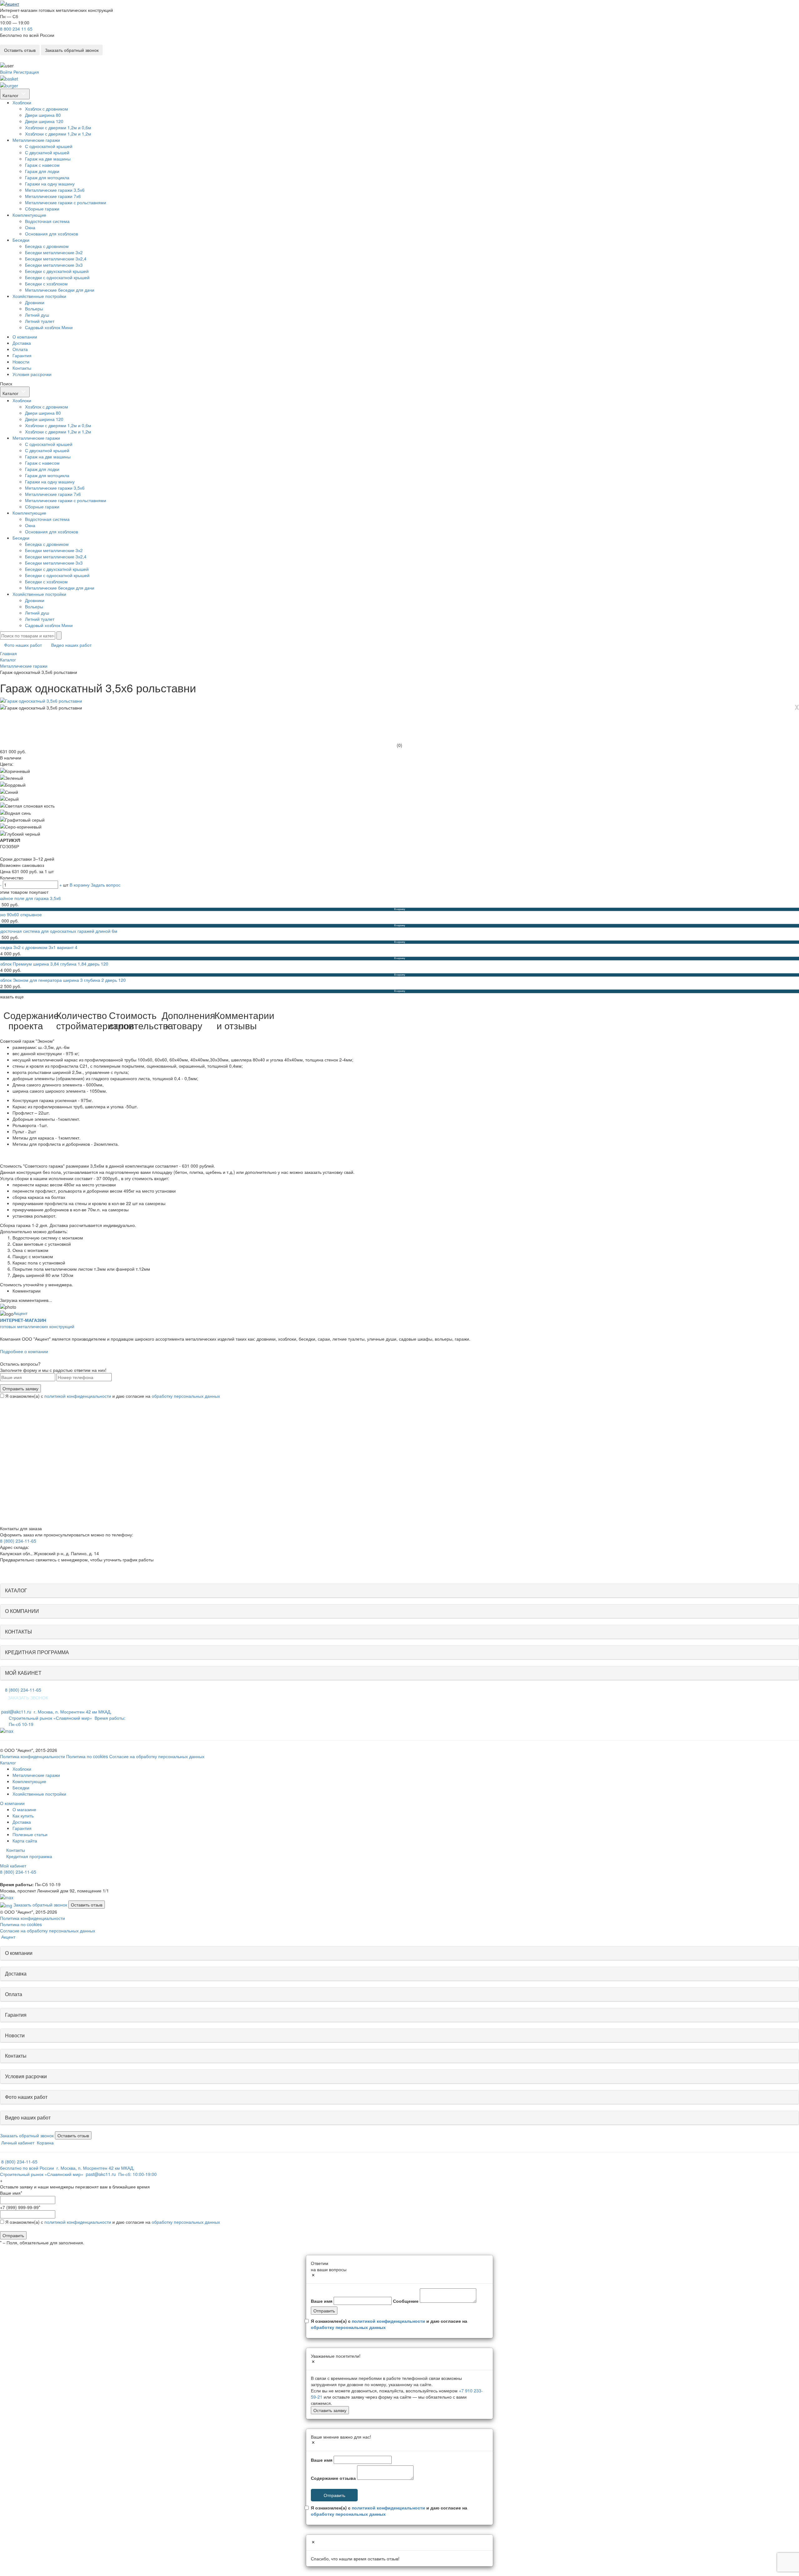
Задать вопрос (106, 885)
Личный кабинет (17, 2143)
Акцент (20, 1313)
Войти (6, 72)
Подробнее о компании (24, 1351)
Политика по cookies (87, 1756)
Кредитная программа (29, 1856)
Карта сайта (25, 1841)
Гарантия (22, 355)
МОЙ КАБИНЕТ (23, 1673)
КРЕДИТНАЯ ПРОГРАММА (37, 1652)
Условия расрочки (26, 2076)
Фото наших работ (23, 645)
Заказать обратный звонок (72, 50)
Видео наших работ (71, 645)
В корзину (80, 885)
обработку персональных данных (186, 1396)
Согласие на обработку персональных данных (157, 1756)
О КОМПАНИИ (22, 1611)
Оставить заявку (330, 2410)
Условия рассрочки (32, 374)
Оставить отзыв (20, 50)
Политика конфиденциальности (32, 1756)
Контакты (22, 368)
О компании (25, 337)
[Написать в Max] (7, 1730)
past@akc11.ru (16, 1712)
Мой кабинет (13, 1866)
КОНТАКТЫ (18, 1632)
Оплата (20, 349)
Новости (21, 362)
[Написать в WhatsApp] (2, 58)
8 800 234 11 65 (16, 29)
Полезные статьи (30, 1834)
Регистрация (26, 72)
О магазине (24, 1809)
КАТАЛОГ (16, 1590)
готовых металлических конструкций (37, 1323)
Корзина (45, 2143)
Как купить (23, 1816)
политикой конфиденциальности (78, 1396)
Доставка (22, 343)
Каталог (11, 95)
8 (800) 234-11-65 (18, 1541)
